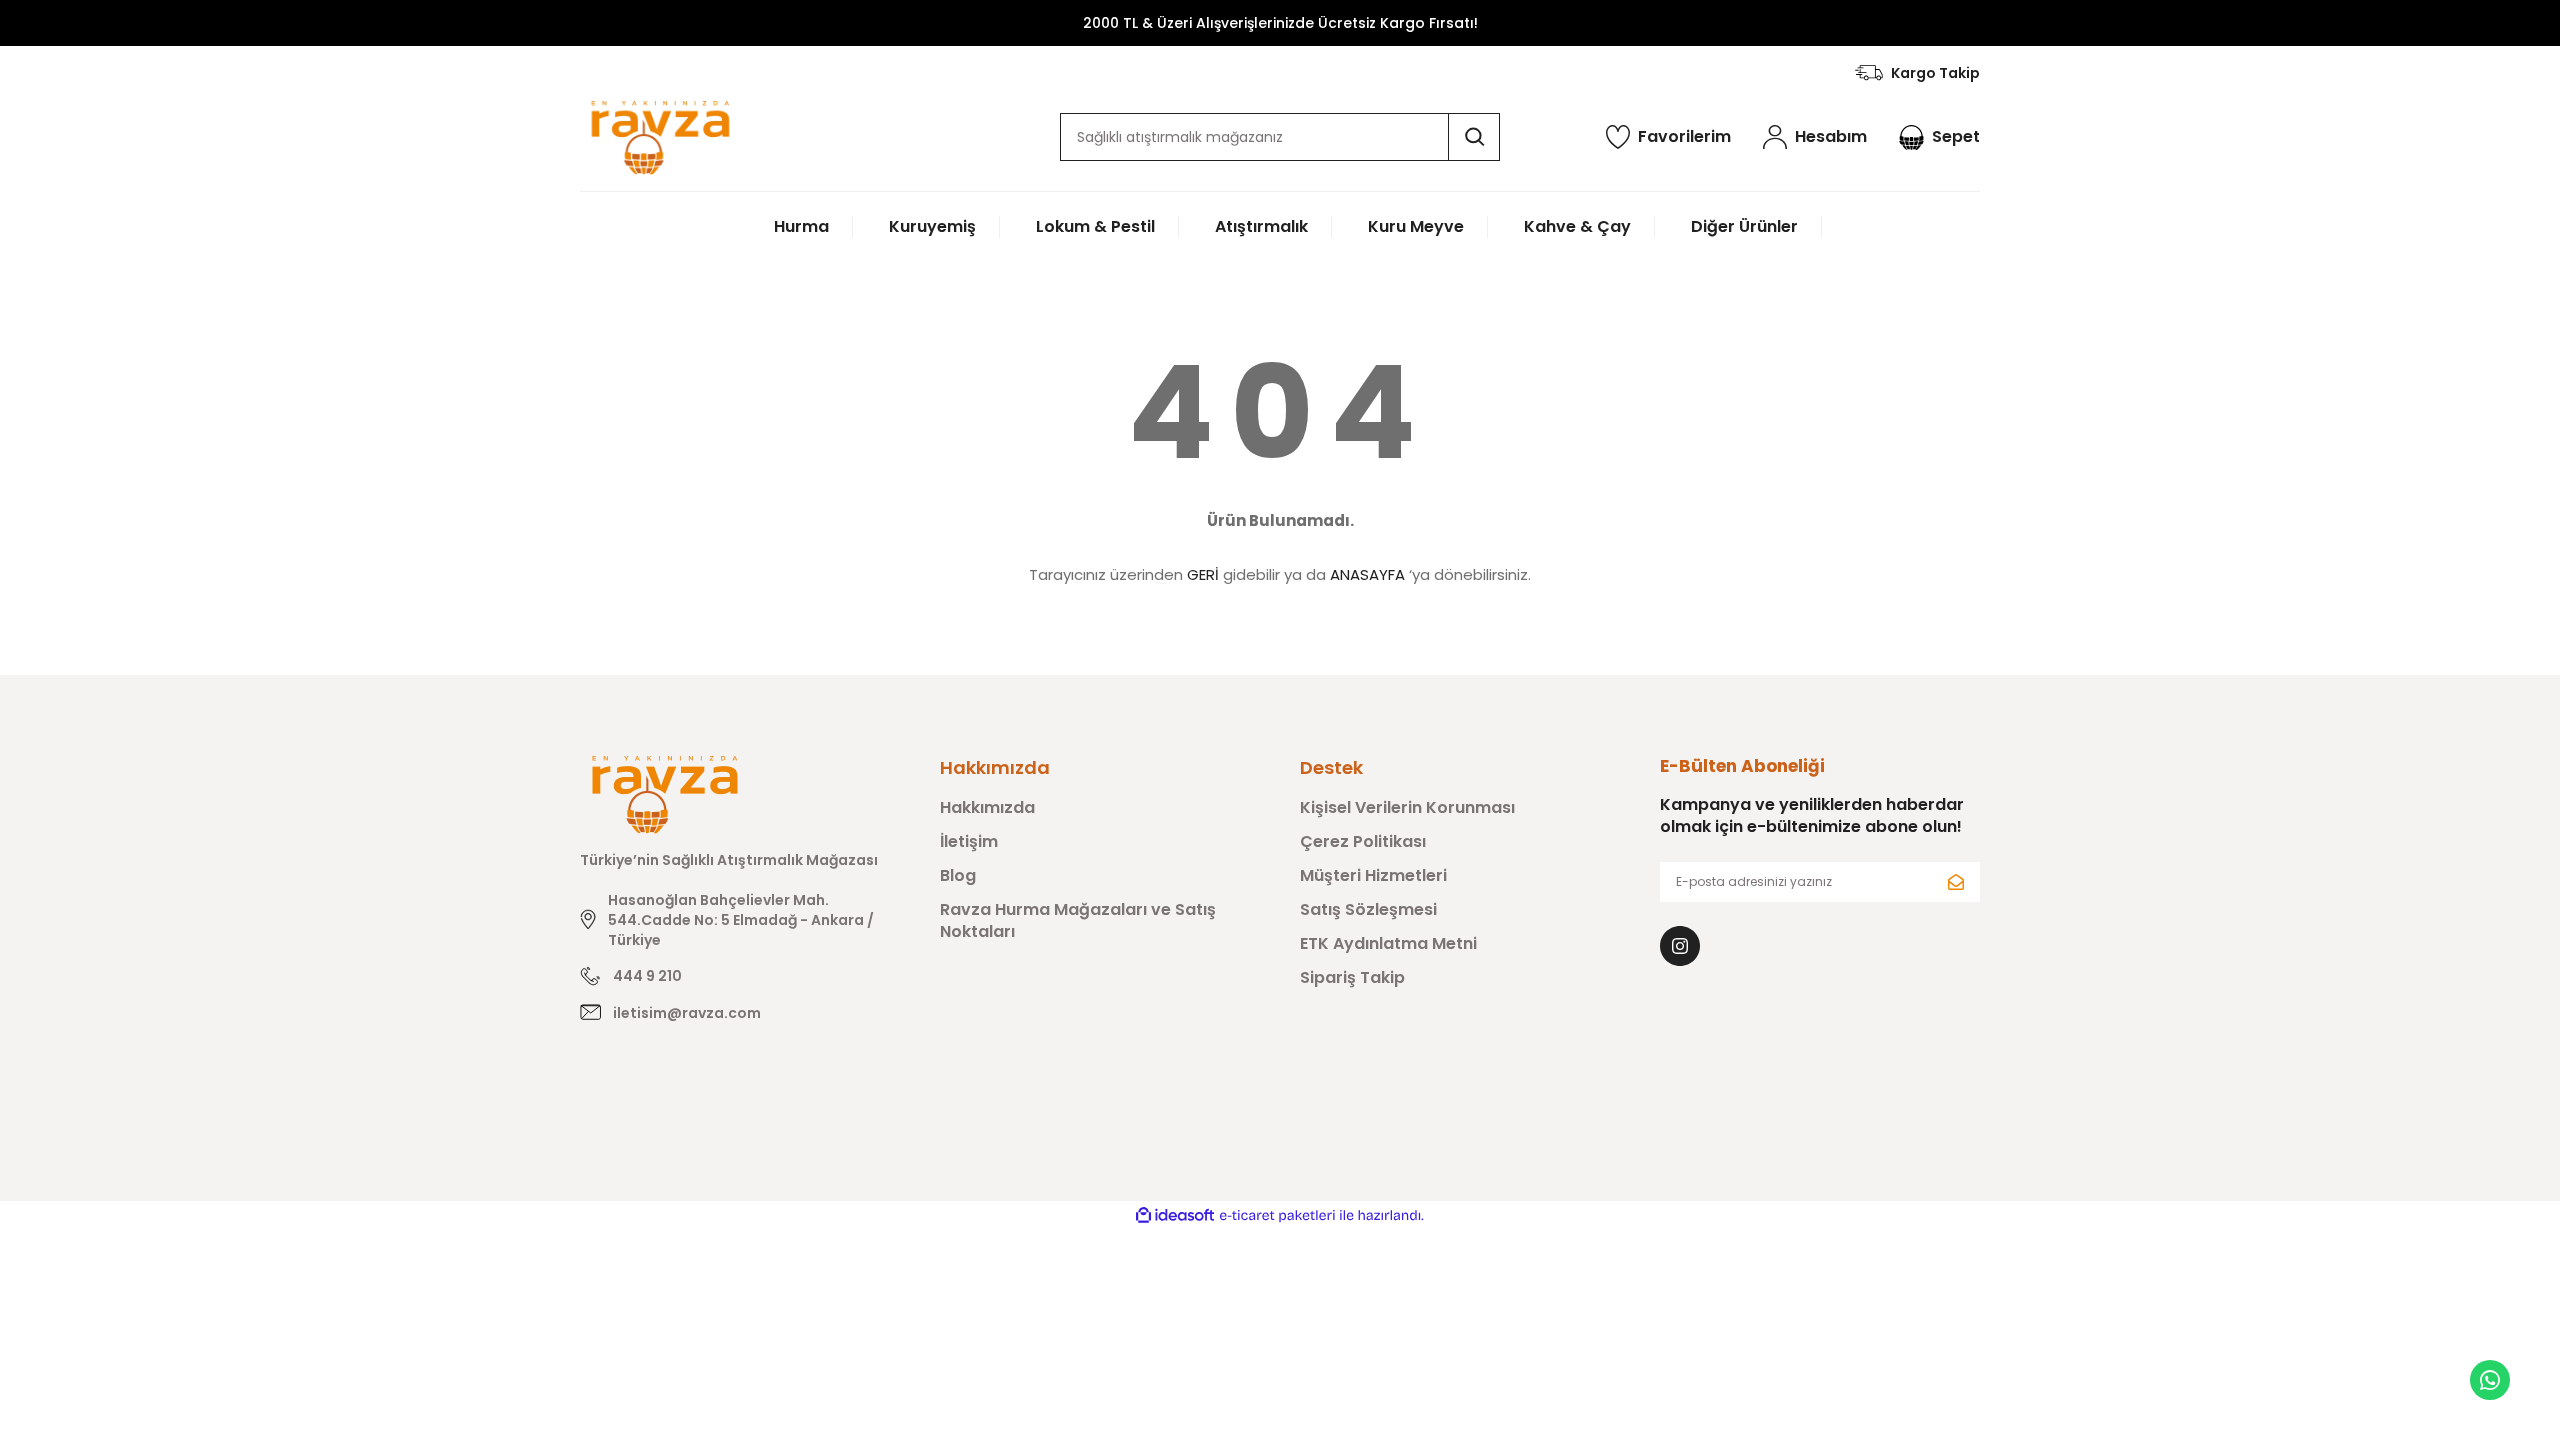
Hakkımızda (987, 808)
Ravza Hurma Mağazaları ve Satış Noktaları (1078, 921)
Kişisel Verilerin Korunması (1407, 808)
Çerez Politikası (1363, 842)
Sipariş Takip (1352, 978)
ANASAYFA (1367, 574)
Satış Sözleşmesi (1368, 910)
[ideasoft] (1175, 1215)
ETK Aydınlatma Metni (1388, 944)
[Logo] (660, 137)
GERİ (1203, 574)
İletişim (969, 842)
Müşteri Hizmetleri (1373, 876)
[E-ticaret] (1277, 1216)
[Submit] (1956, 882)
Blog (958, 876)
